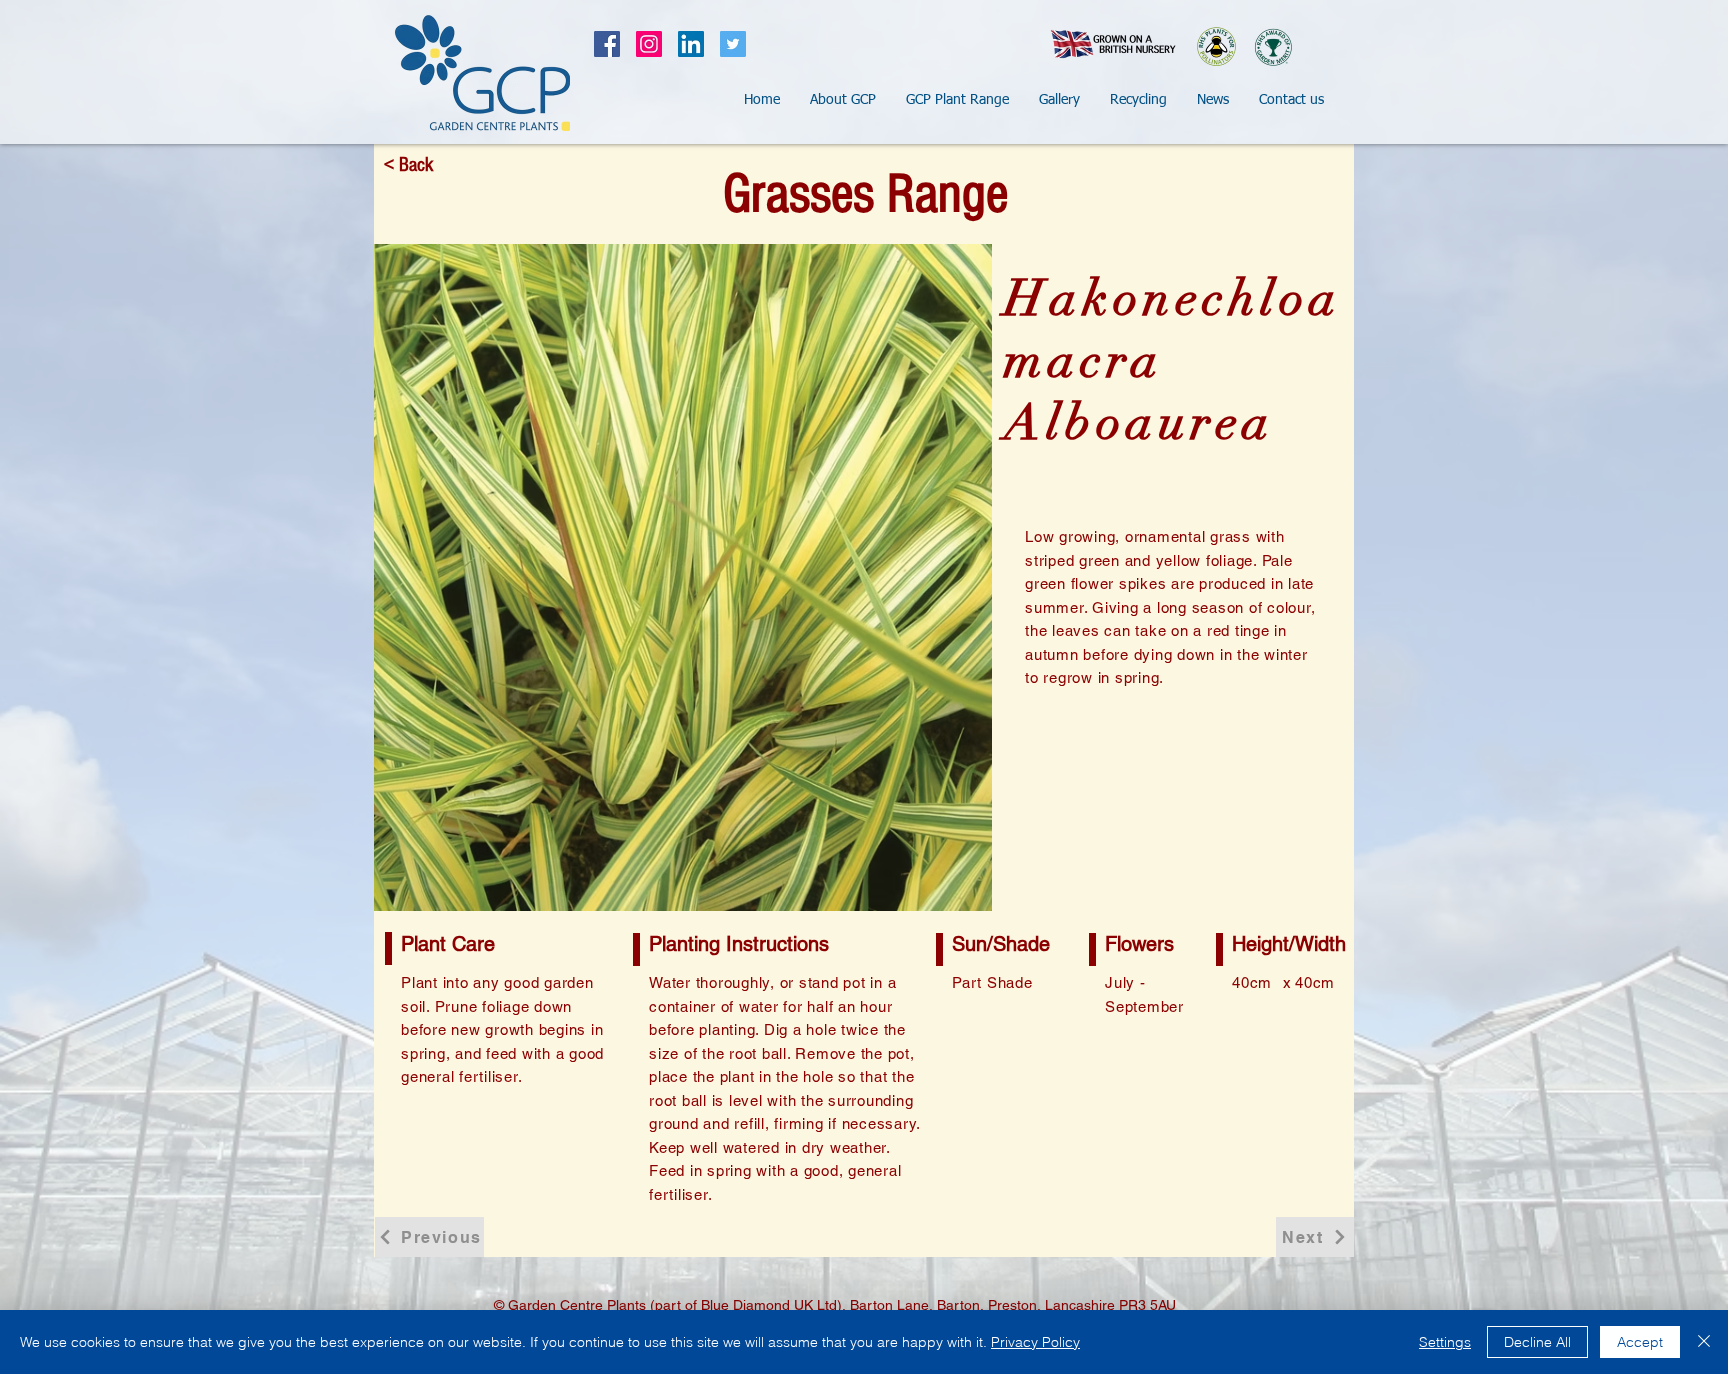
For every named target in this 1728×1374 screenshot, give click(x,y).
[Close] (1704, 1342)
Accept (1640, 1342)
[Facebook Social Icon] (607, 44)
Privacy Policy (1035, 1342)
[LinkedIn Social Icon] (691, 44)
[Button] (482, 72)
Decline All (1537, 1342)
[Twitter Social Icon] (733, 44)
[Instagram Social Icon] (649, 44)
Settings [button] (1445, 1342)
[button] (843, 100)
